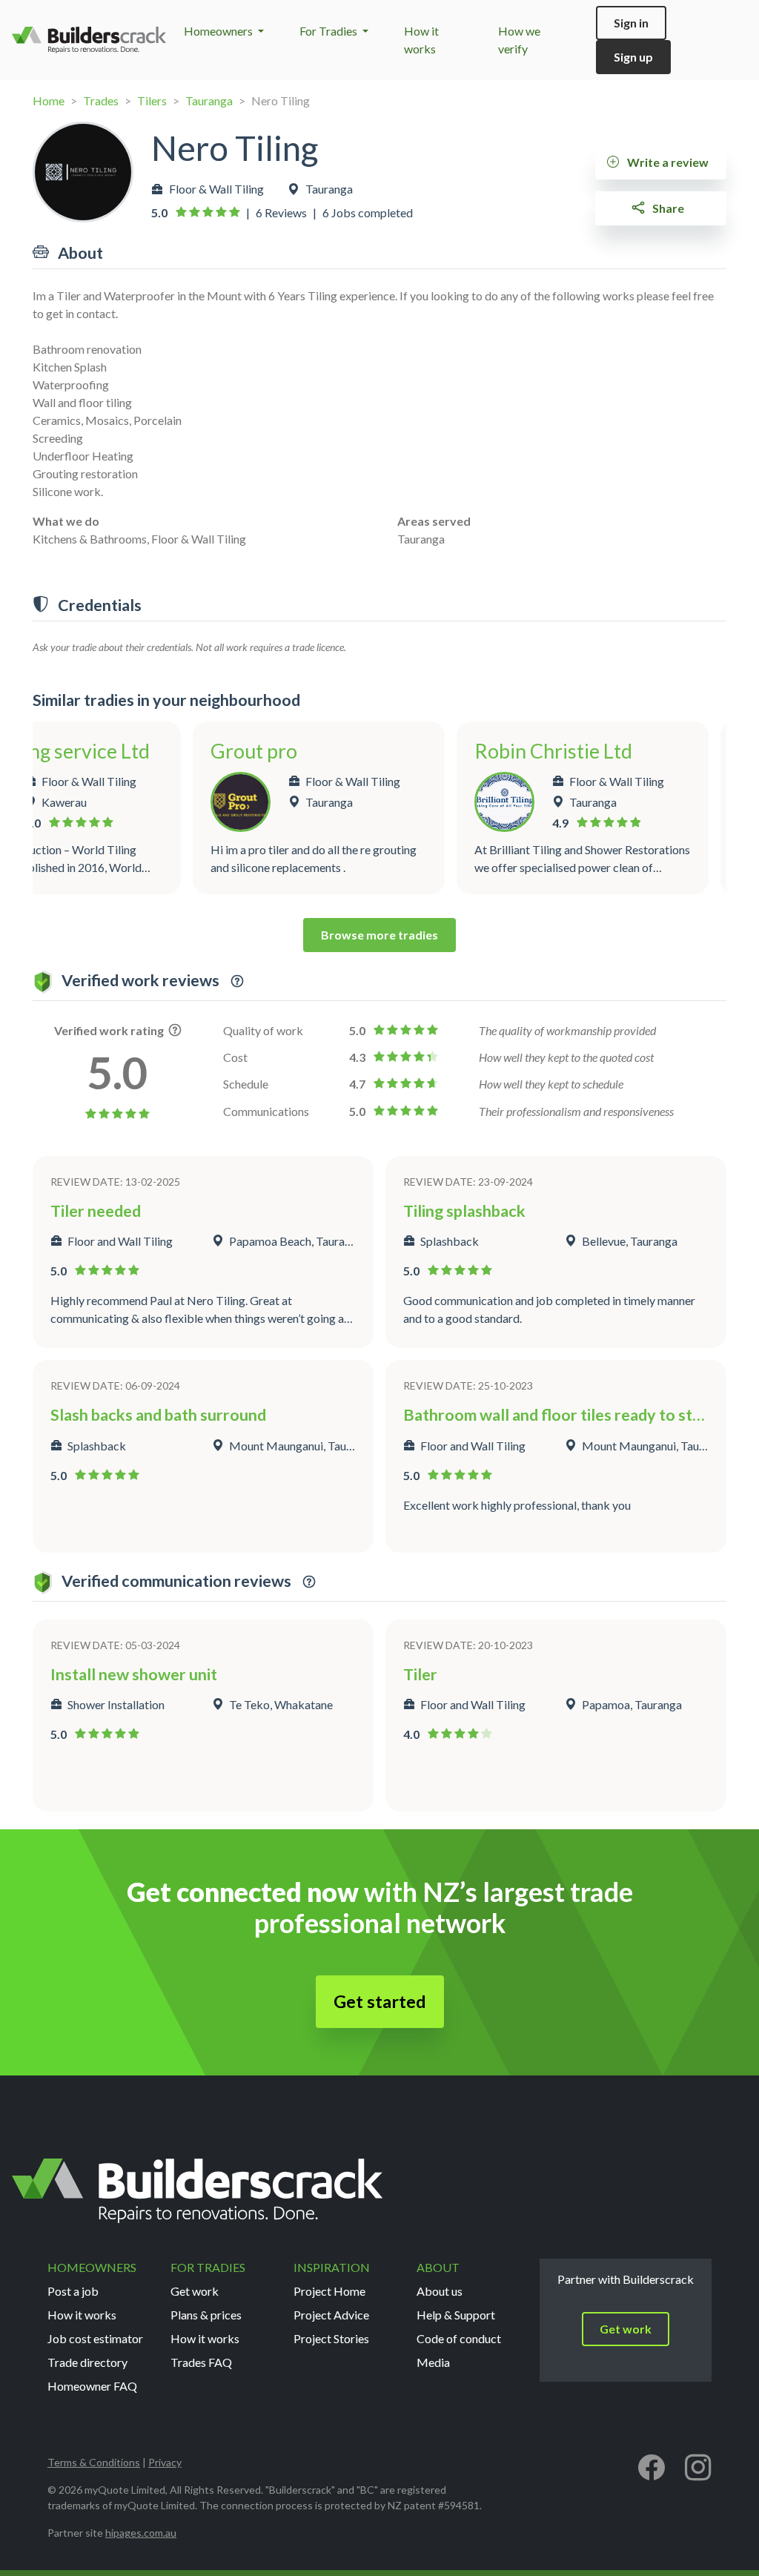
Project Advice (331, 2315)
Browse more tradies (379, 935)
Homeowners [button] (219, 31)
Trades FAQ (201, 2362)
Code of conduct (459, 2338)
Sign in (631, 23)
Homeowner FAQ (92, 2386)
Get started (380, 2001)
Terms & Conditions (94, 2462)
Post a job (73, 2291)
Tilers (152, 100)
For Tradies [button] (329, 31)
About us (440, 2291)
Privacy (165, 2462)
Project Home (329, 2291)
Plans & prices (206, 2315)
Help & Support (456, 2315)
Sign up (633, 57)
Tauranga (209, 100)
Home (49, 100)
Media (433, 2362)
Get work (195, 2291)
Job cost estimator (95, 2338)
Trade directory (87, 2362)
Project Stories (331, 2338)
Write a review (667, 162)
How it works (82, 2315)
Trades (101, 100)
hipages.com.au (141, 2533)
